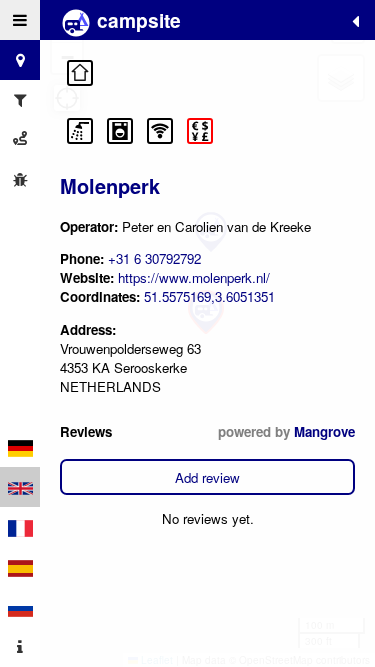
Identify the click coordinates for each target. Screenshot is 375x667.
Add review (207, 477)
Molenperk (110, 185)
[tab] (20, 20)
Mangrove (324, 431)
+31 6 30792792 (154, 258)
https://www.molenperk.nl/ (194, 277)
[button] (80, 73)
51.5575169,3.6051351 (209, 296)
